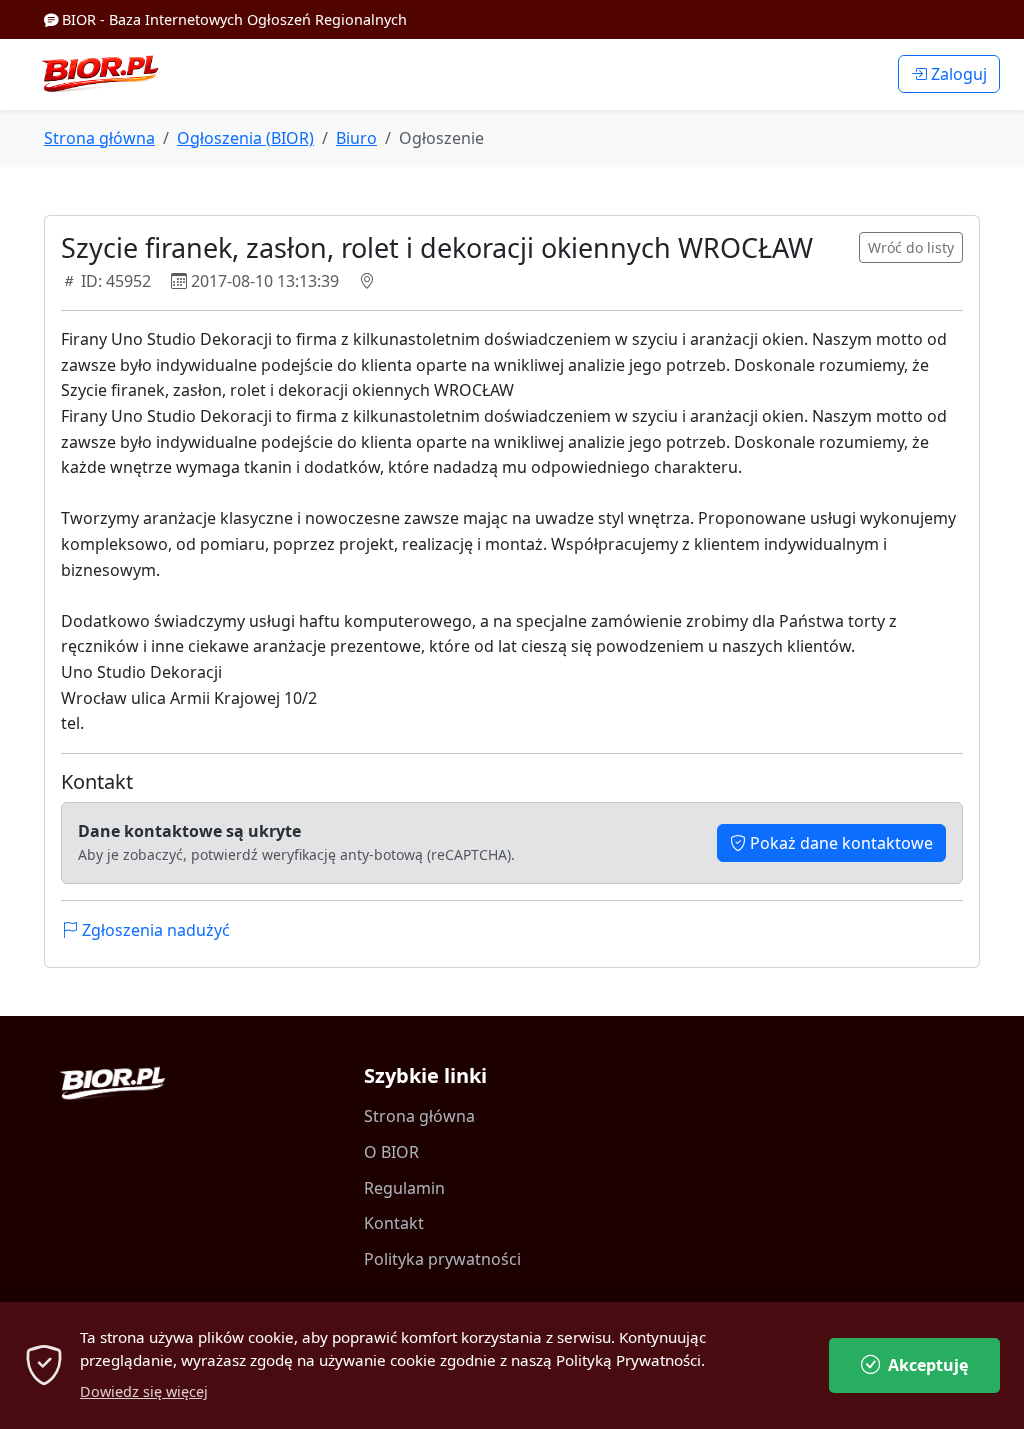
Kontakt (394, 1223)
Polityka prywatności (442, 1259)
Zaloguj (957, 74)
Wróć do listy (911, 247)
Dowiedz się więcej (144, 1391)
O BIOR (391, 1152)
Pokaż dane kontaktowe (839, 843)
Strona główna (99, 138)
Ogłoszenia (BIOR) (245, 138)
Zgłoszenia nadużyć (154, 930)
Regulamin (404, 1188)
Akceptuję (928, 1365)
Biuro (356, 138)
